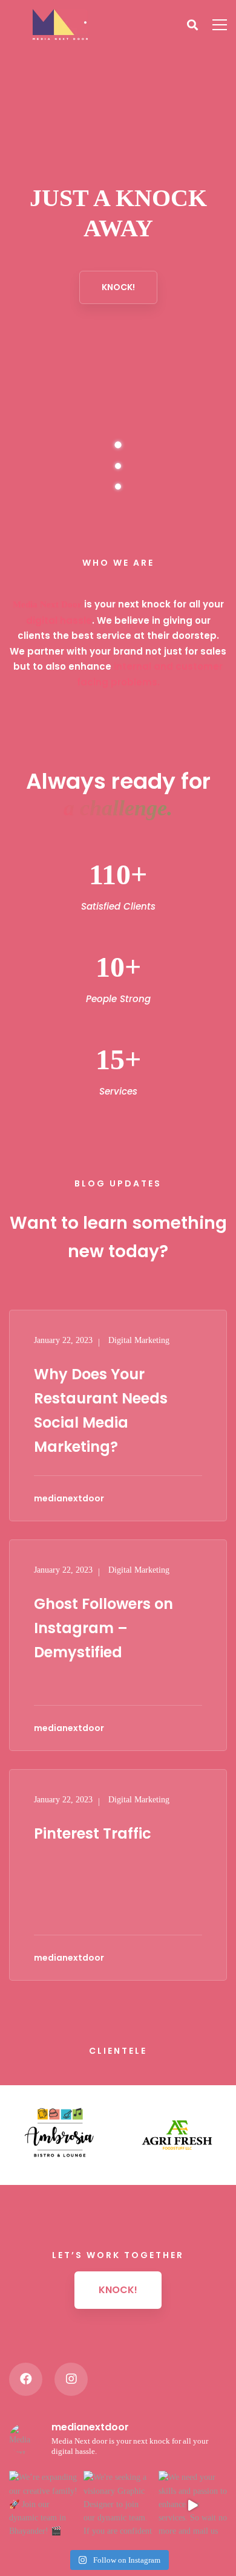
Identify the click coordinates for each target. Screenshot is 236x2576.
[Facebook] (26, 2379)
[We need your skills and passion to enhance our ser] (193, 2505)
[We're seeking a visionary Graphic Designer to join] (118, 2505)
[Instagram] (71, 2379)
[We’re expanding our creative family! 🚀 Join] (43, 2505)
